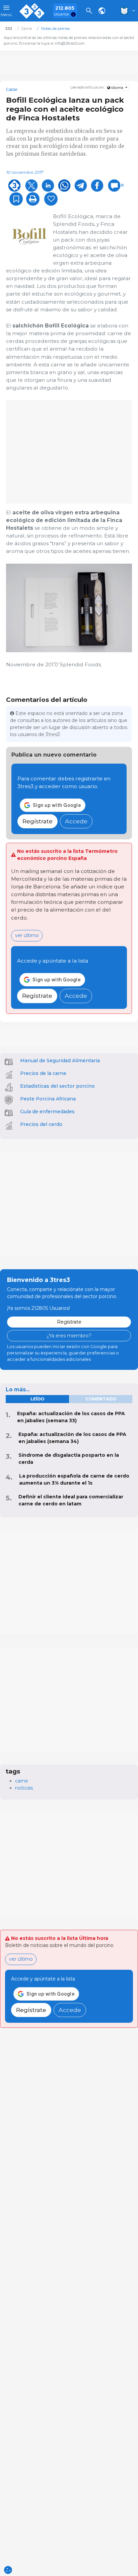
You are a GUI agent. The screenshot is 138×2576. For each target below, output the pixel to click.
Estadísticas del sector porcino (57, 1086)
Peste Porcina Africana (48, 1099)
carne (22, 1781)
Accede (76, 821)
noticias (24, 1788)
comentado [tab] (101, 1399)
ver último (27, 935)
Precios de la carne (43, 1073)
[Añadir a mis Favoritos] (16, 199)
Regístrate (38, 821)
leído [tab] (37, 1399)
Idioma (117, 88)
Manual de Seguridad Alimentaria (60, 1061)
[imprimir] (33, 199)
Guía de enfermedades (47, 1112)
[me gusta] (51, 199)
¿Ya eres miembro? (69, 1336)
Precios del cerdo (41, 1124)
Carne (12, 90)
